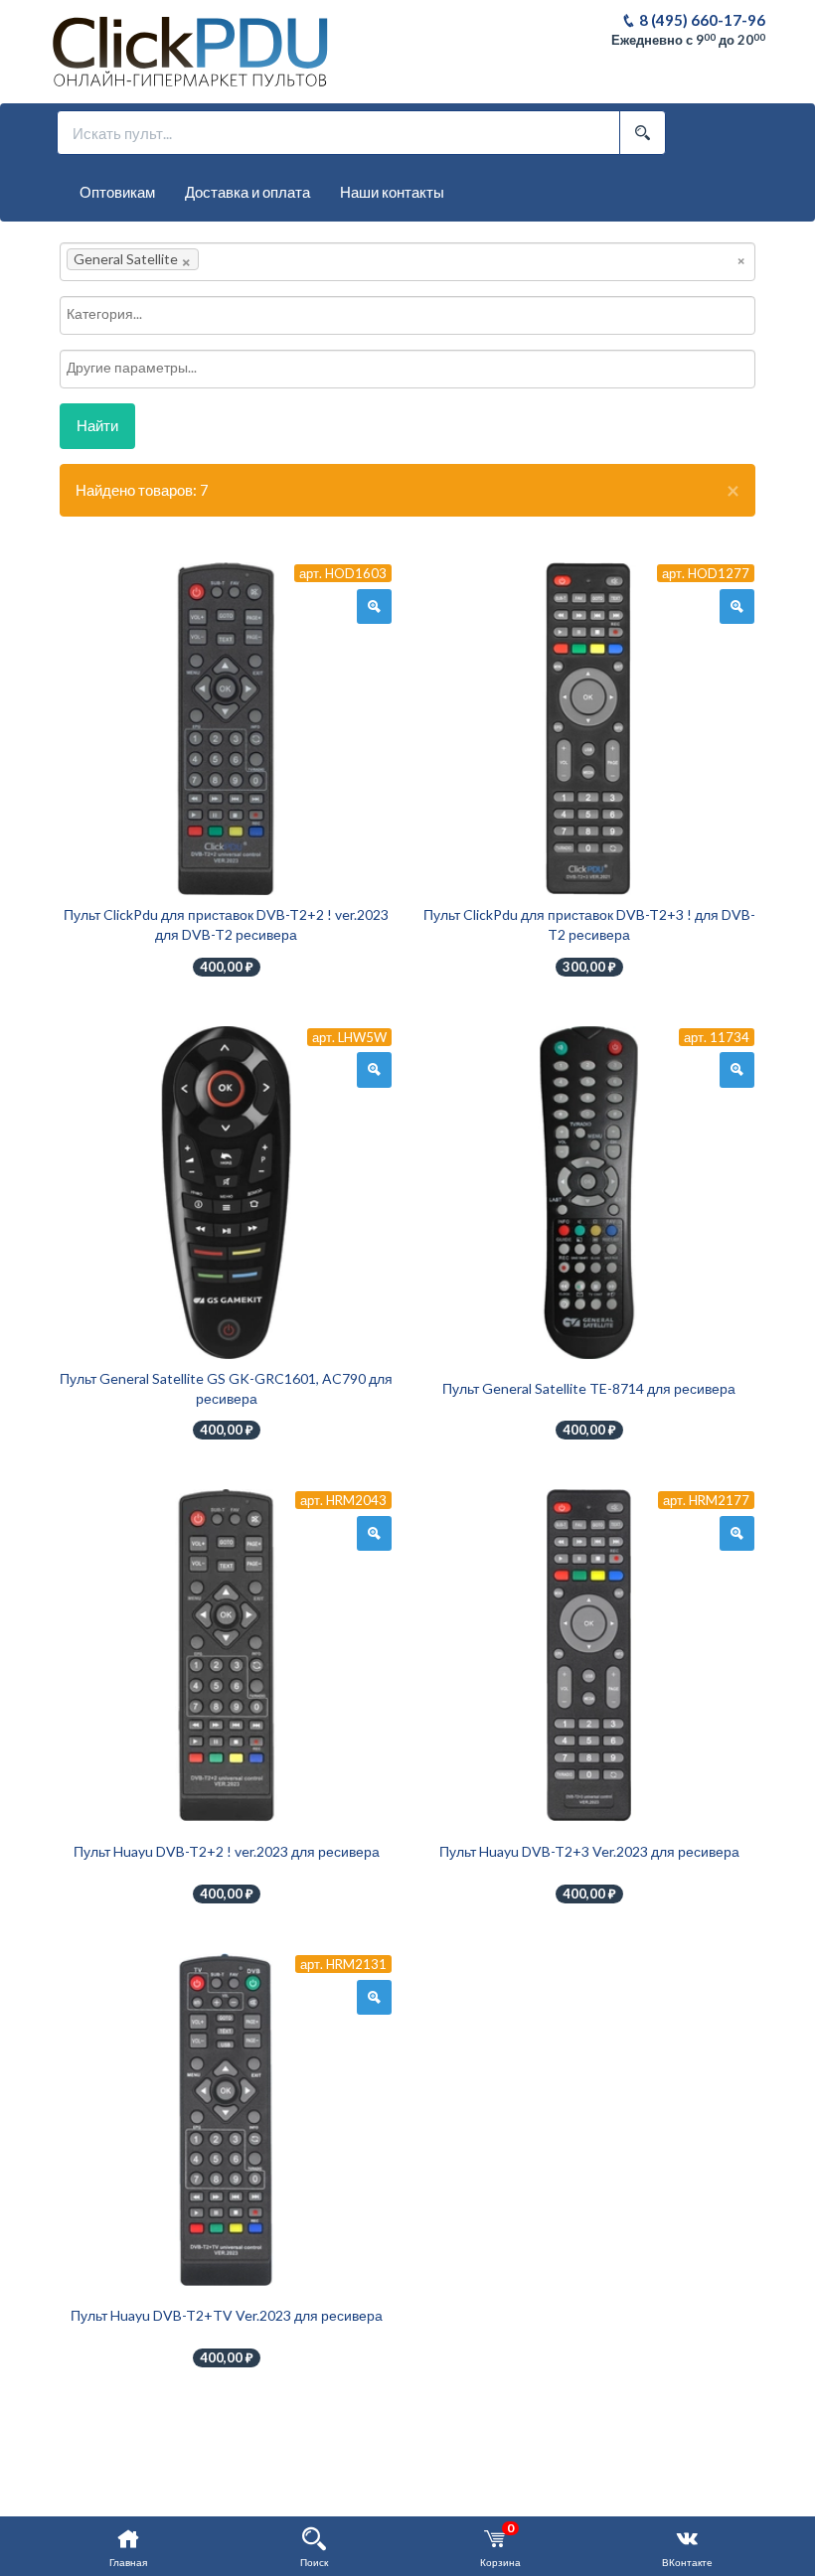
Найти (97, 425)
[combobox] (407, 262)
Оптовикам (117, 192)
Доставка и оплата (247, 192)
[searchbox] (234, 259)
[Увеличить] (374, 607)
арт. (343, 573)
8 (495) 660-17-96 (701, 20)
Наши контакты (392, 192)
